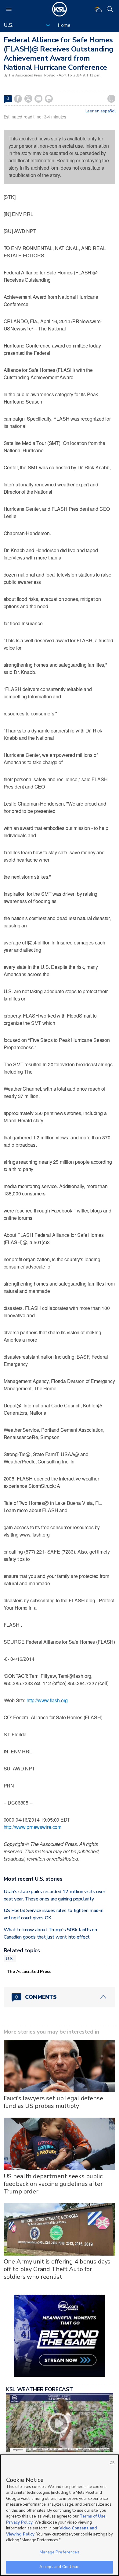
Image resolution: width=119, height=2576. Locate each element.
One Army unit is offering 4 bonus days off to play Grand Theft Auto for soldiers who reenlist (57, 2269)
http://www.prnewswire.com (33, 1827)
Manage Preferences (59, 2552)
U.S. (10, 1958)
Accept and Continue (59, 2567)
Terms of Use (93, 2516)
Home (64, 25)
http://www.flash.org (47, 1700)
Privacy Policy (19, 2522)
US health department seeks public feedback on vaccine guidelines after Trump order (53, 2184)
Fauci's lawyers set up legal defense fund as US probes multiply (53, 2102)
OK (112, 2463)
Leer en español (101, 111)
